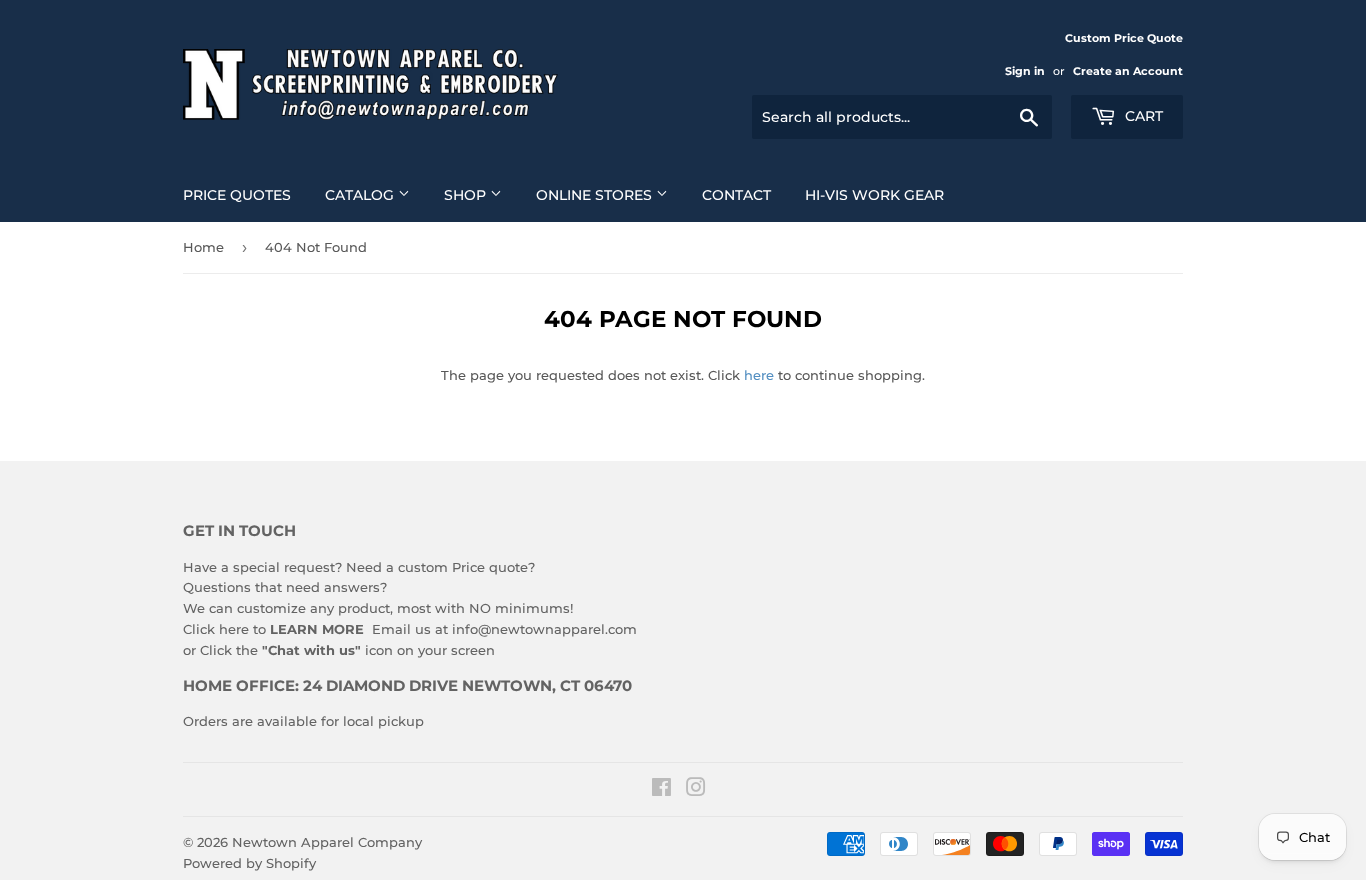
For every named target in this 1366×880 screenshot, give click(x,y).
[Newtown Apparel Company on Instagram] (696, 790)
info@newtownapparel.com (544, 629)
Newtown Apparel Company (327, 842)
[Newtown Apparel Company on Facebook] (661, 790)
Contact (736, 195)
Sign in (1025, 71)
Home (203, 247)
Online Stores (596, 195)
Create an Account (1128, 71)
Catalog (361, 195)
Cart (1142, 116)
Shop (467, 195)
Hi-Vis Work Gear (874, 195)
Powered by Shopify (249, 863)
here (759, 375)
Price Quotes (237, 195)
